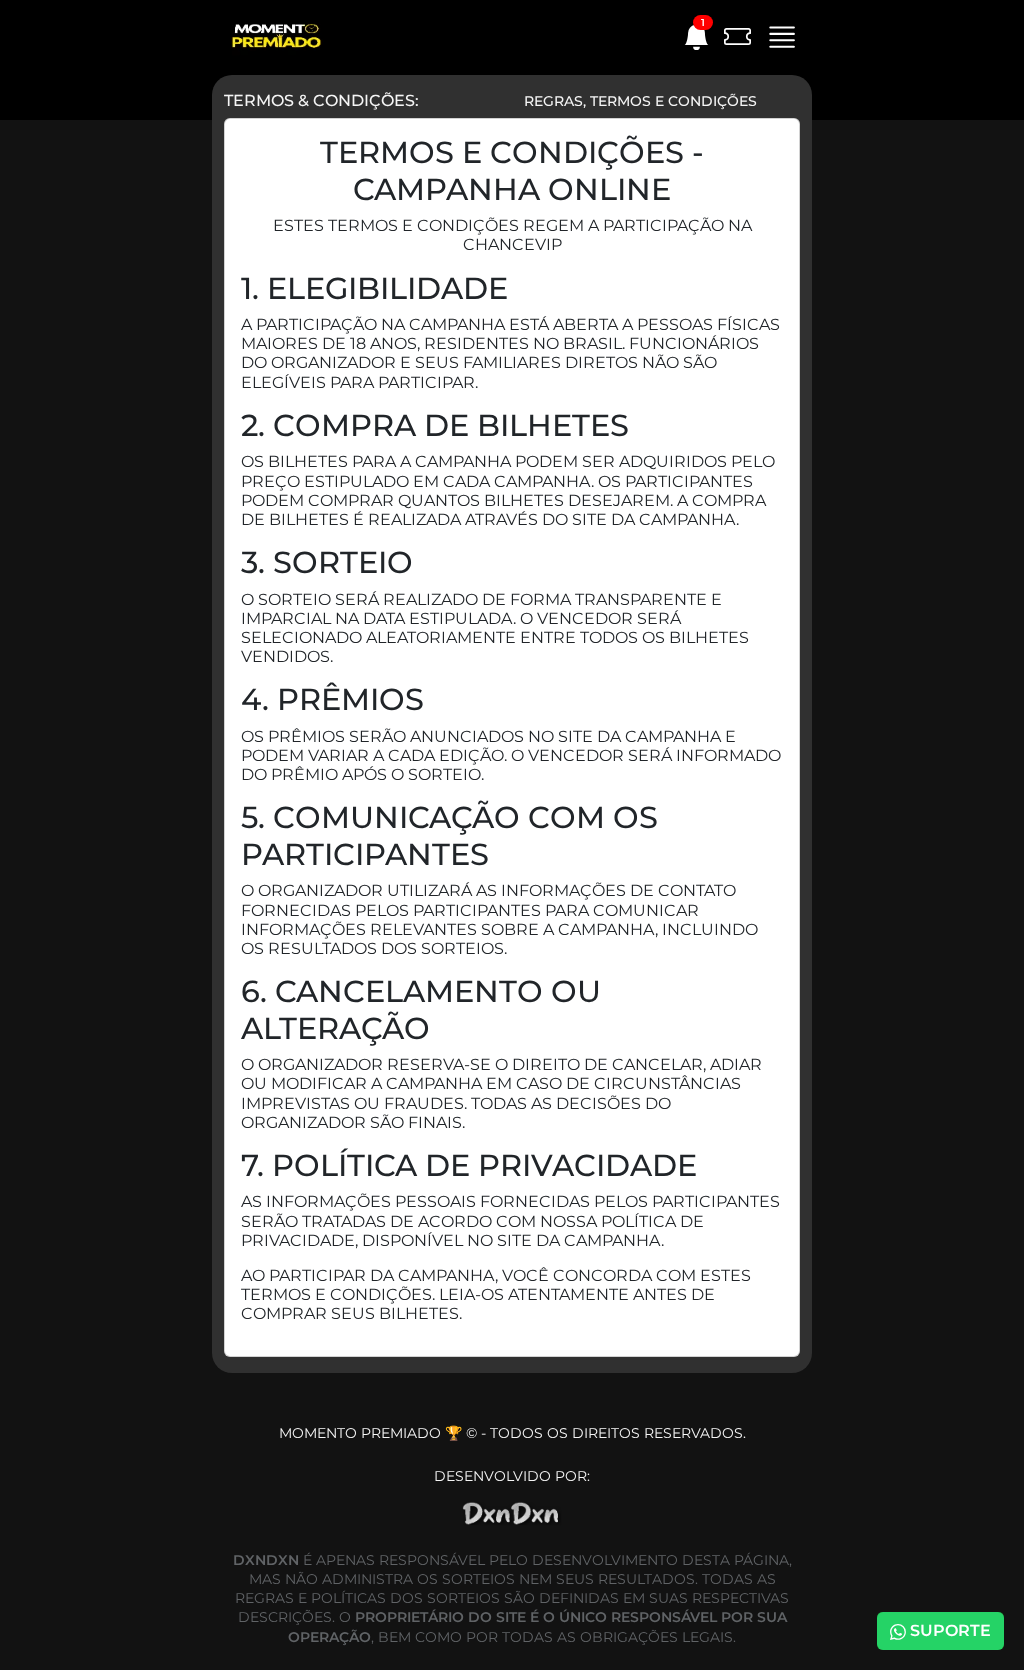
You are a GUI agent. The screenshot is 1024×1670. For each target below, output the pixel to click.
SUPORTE (948, 1630)
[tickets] (731, 35)
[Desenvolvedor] (512, 1504)
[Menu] (776, 34)
